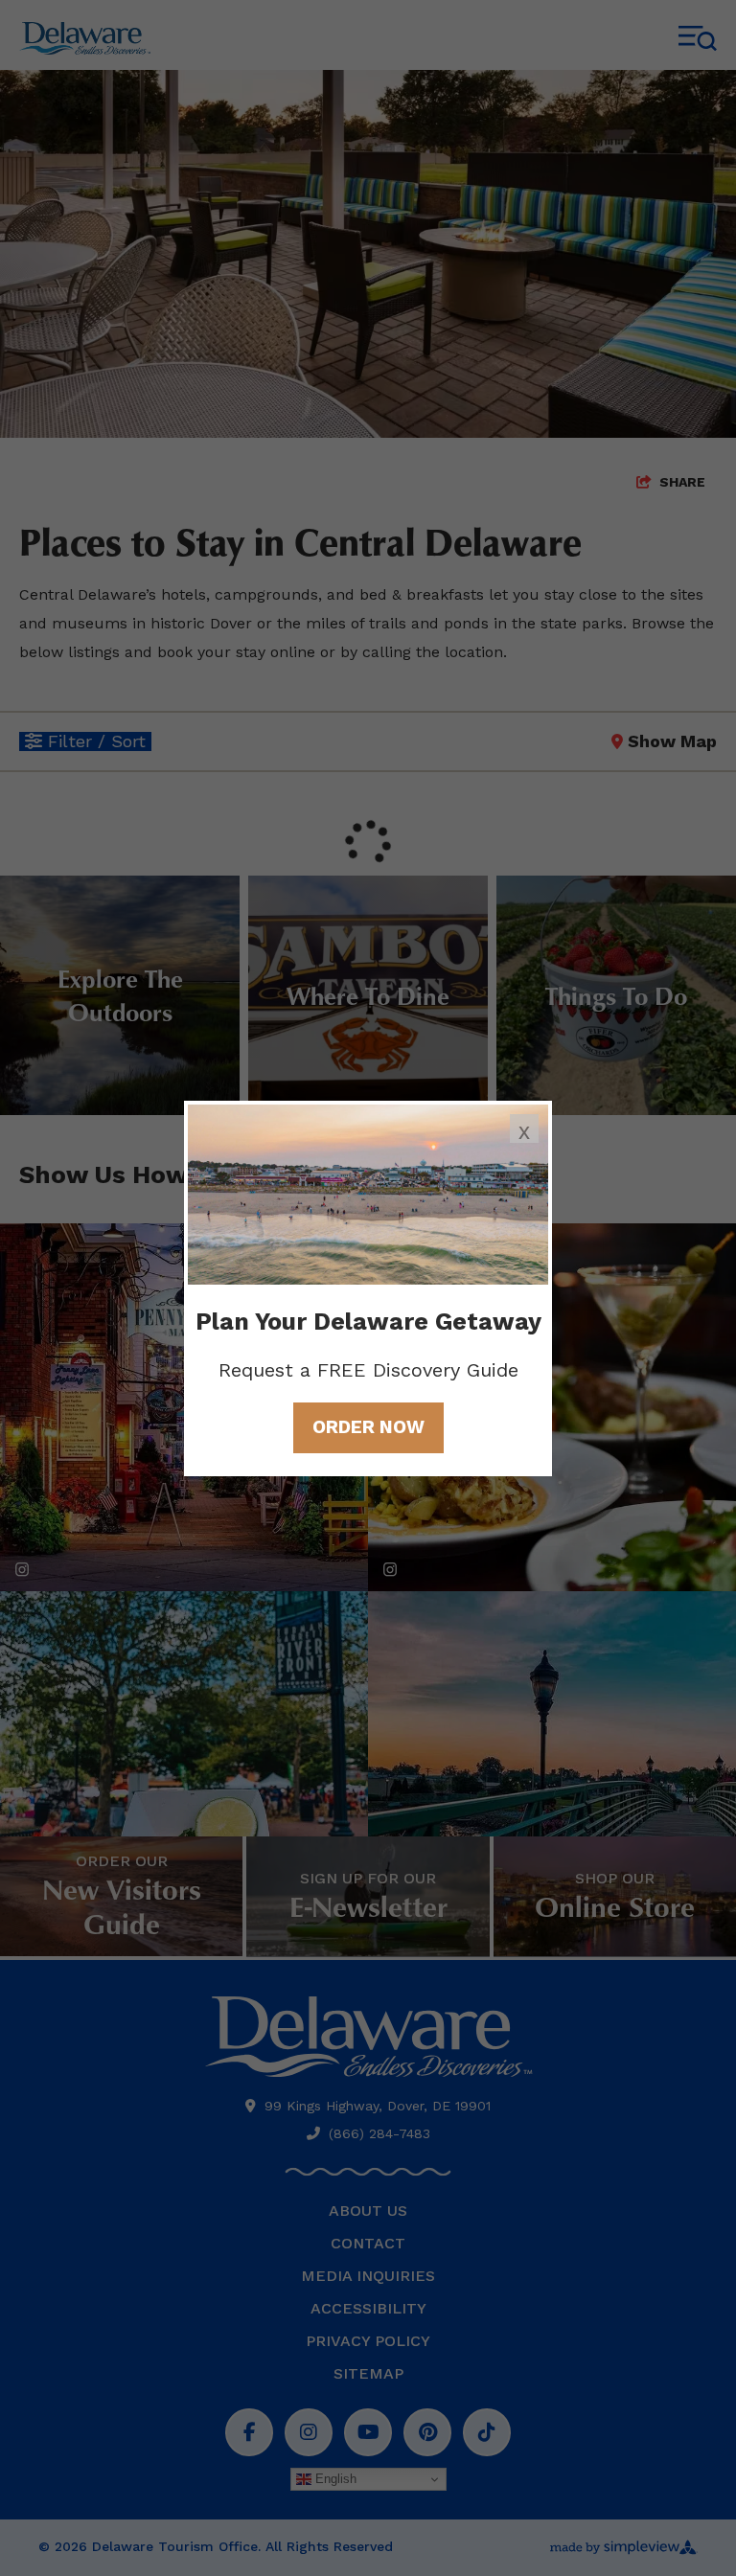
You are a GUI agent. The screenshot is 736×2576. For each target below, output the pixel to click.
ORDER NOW (368, 1427)
